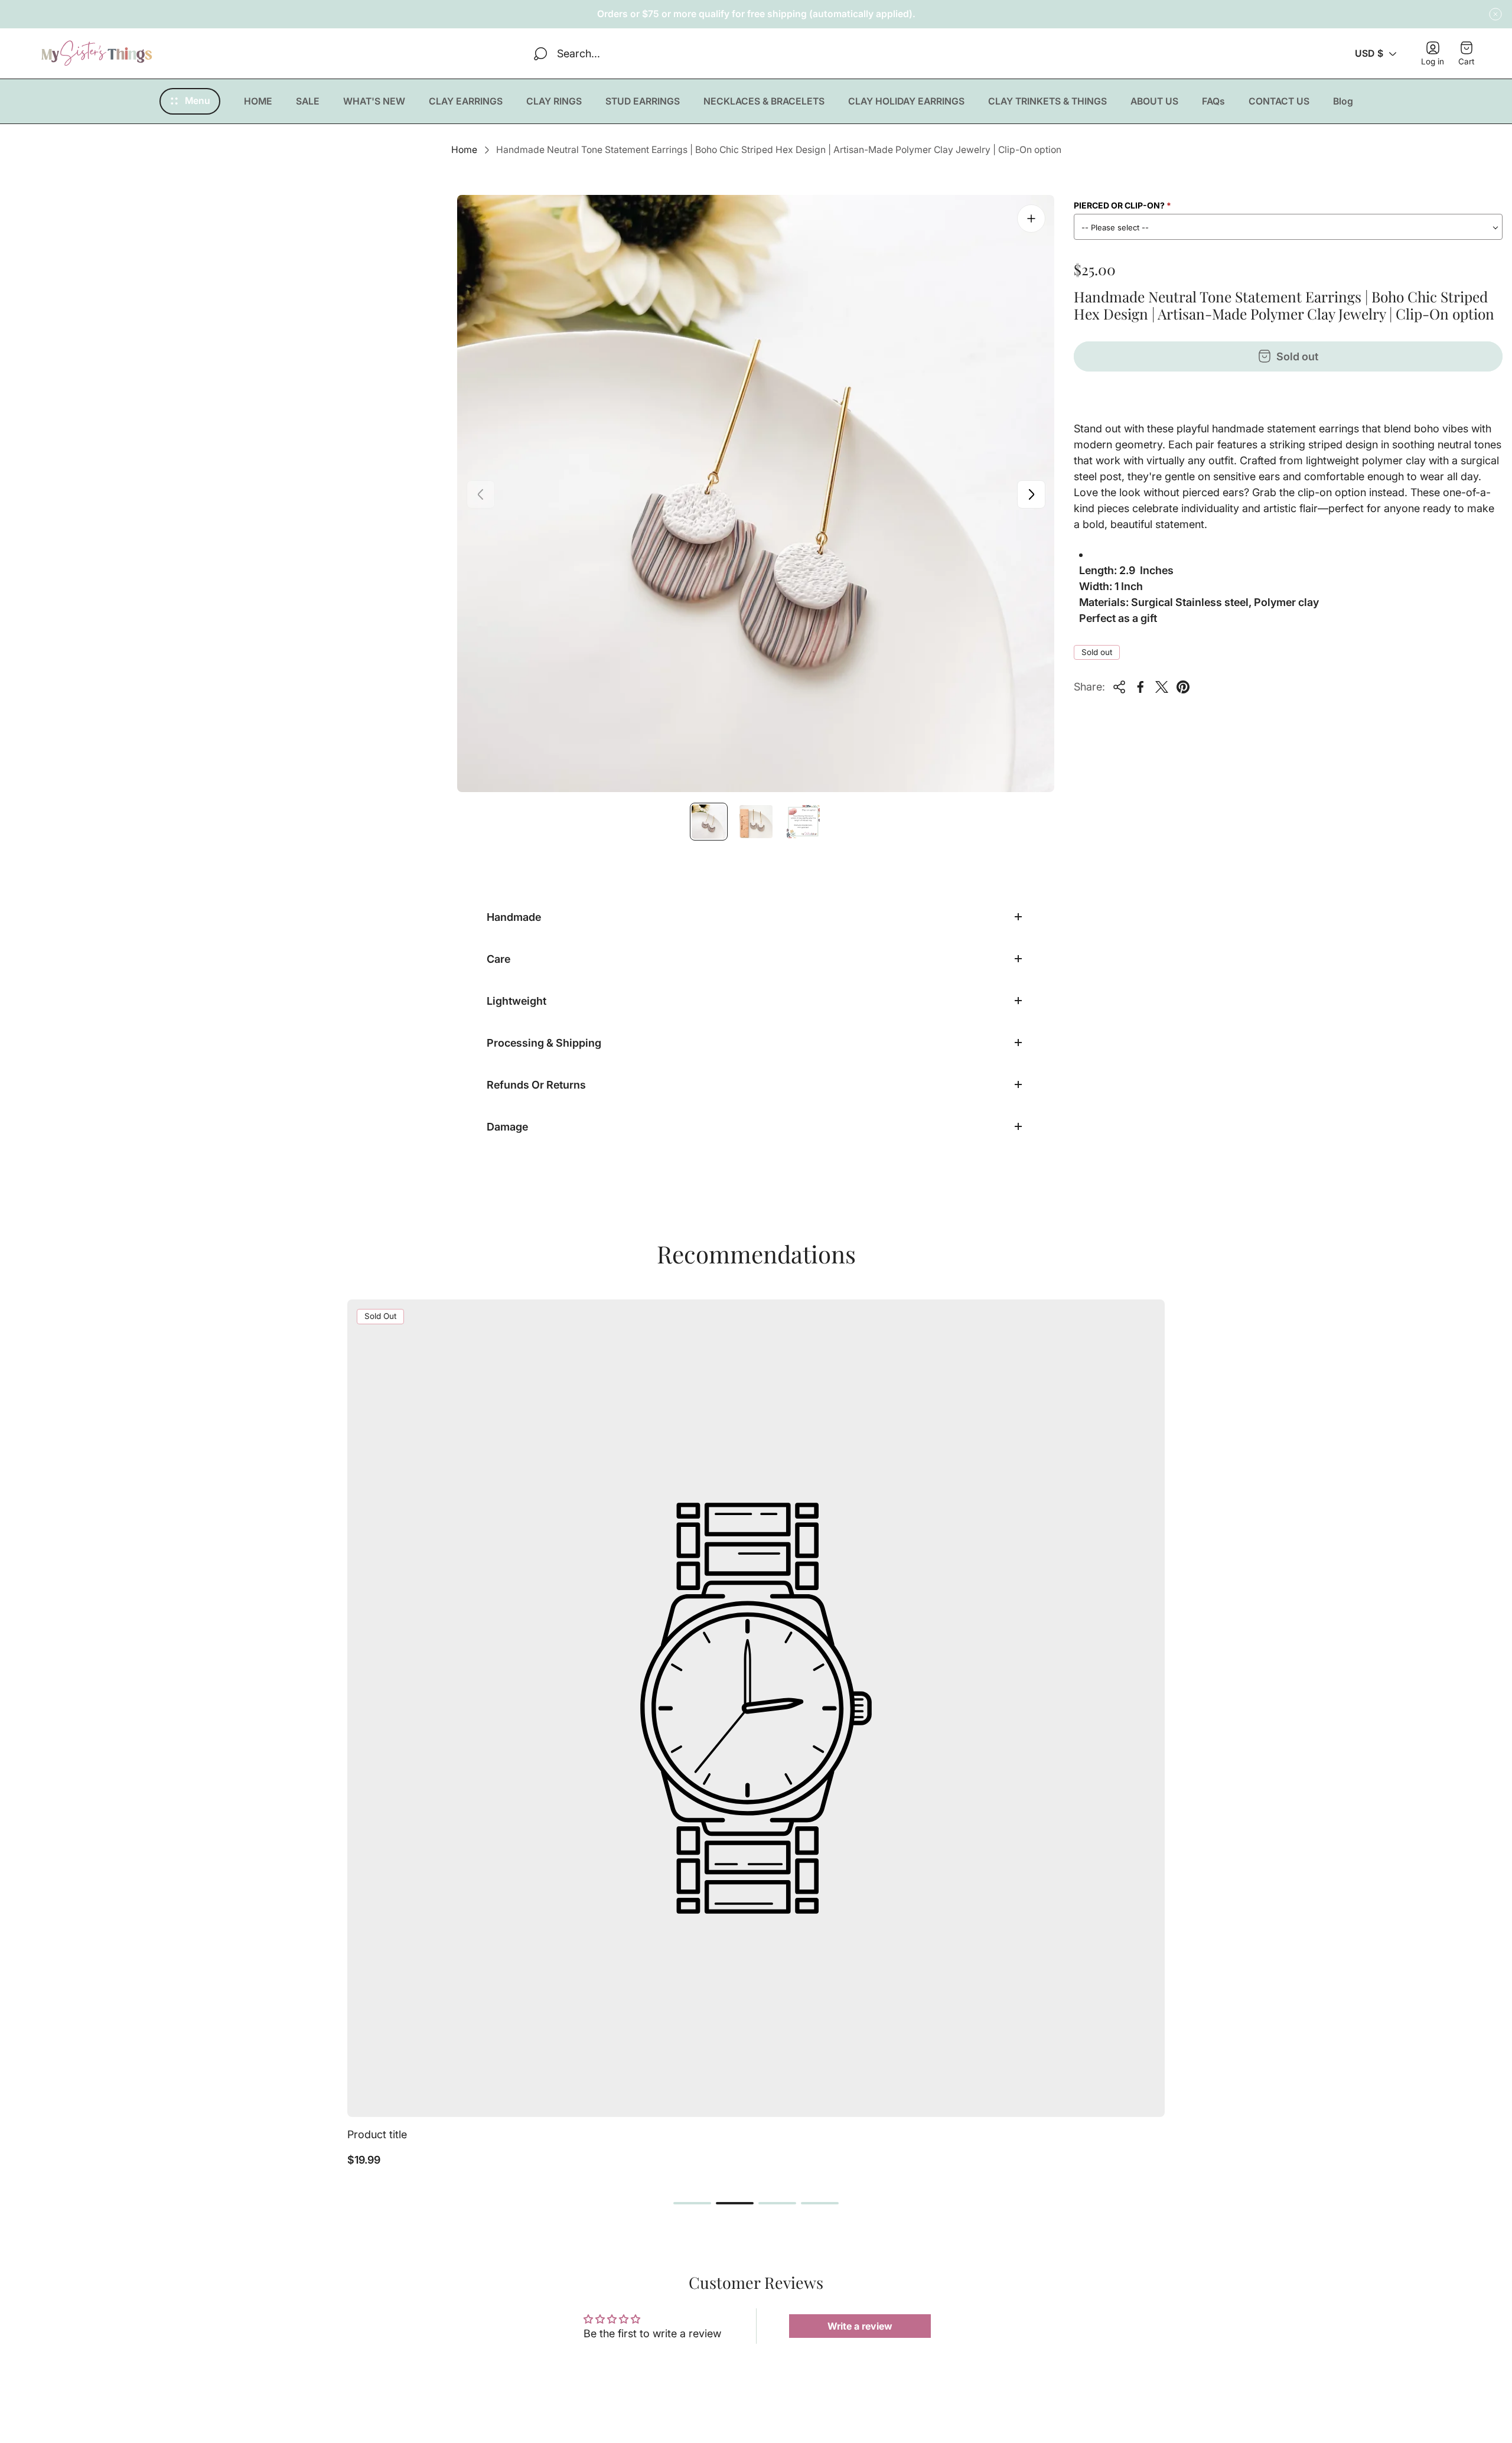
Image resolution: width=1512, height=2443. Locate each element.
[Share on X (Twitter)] (1162, 687)
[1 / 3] (709, 822)
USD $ (1369, 53)
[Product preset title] (756, 1708)
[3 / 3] (803, 822)
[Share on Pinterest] (1183, 687)
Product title (377, 2134)
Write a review (860, 2326)
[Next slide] (1031, 494)
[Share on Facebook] (1140, 687)
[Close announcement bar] (1495, 14)
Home (464, 150)
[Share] (1119, 687)
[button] (692, 2203)
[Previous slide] (481, 494)
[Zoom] (1031, 219)
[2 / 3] (756, 822)
